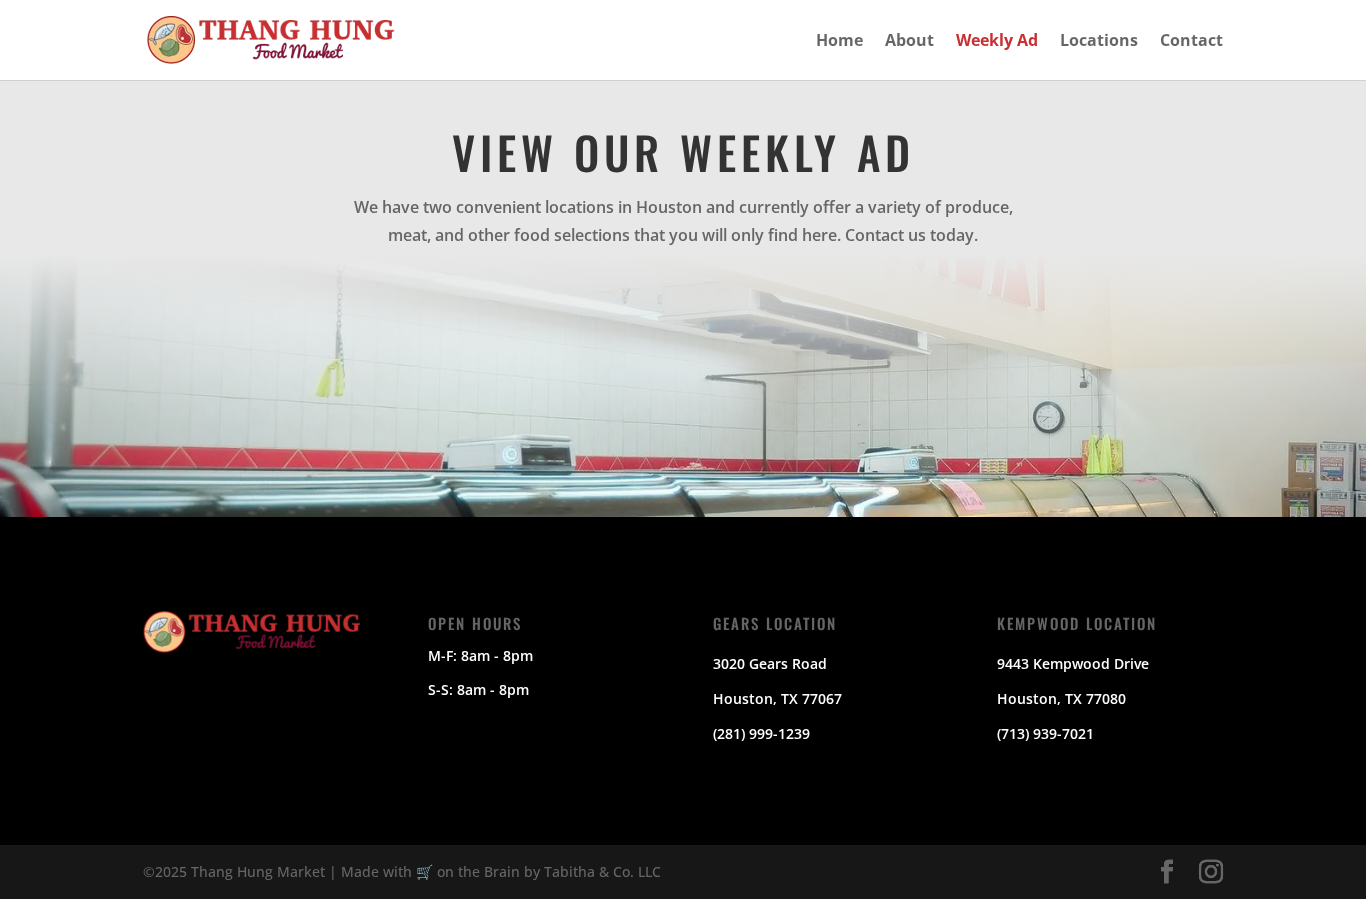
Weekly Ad (997, 42)
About (909, 42)
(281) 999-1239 (761, 733)
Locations (1099, 42)
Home (839, 42)
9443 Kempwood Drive (1073, 663)
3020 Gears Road (770, 663)
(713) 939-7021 (1045, 733)
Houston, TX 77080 (1061, 698)
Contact (1191, 42)
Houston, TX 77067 (777, 698)
